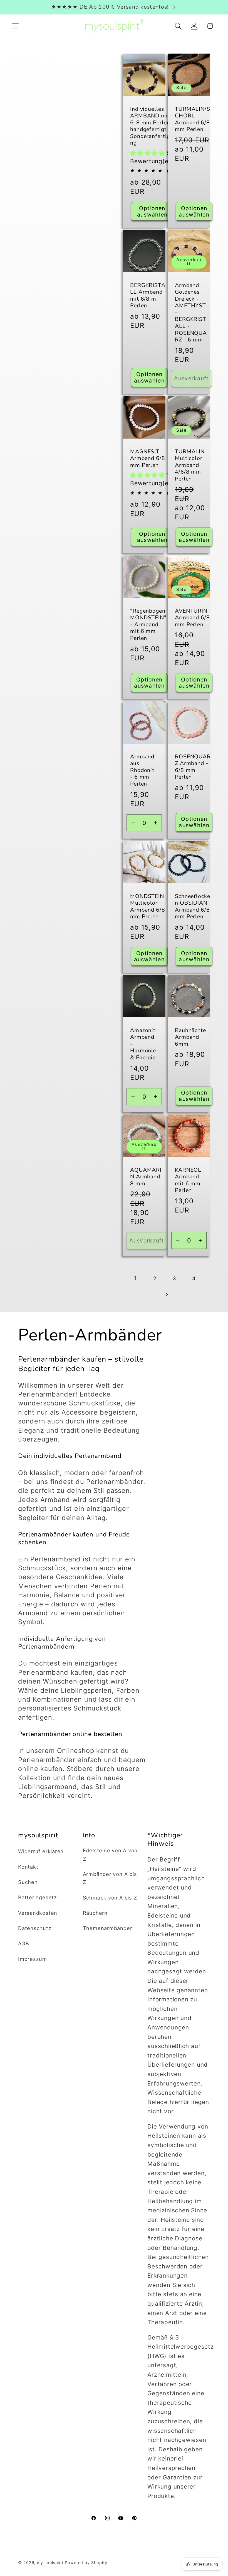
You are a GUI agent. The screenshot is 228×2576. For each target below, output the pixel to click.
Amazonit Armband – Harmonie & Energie (143, 1044)
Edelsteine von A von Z (110, 1854)
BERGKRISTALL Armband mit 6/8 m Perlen (148, 296)
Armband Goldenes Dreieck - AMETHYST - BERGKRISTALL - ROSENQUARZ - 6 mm (191, 313)
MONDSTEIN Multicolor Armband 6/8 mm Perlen (148, 907)
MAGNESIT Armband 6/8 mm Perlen (148, 459)
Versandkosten (38, 1913)
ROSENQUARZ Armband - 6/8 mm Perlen (193, 767)
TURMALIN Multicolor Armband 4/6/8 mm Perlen (190, 465)
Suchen (28, 1882)
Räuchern (95, 1913)
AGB (23, 1943)
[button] (15, 26)
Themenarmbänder (108, 1928)
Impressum (33, 1959)
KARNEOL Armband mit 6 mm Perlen (188, 1180)
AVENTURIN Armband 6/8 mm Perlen (192, 618)
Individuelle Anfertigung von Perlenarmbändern (62, 1643)
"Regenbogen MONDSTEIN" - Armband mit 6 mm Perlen (148, 625)
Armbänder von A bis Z (110, 1878)
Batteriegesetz (38, 1897)
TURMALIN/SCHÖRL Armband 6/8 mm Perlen (193, 119)
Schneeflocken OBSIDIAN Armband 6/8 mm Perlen (193, 907)
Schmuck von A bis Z (110, 1898)
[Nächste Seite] (166, 1294)
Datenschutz (35, 1928)
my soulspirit (51, 2563)
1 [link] (135, 1278)
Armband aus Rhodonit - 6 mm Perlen (142, 770)
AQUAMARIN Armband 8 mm (146, 1177)
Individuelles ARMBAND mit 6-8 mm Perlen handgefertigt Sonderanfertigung (152, 126)
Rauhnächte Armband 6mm (190, 1037)
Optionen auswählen (152, 211)
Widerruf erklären (41, 1851)
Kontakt (28, 1867)
